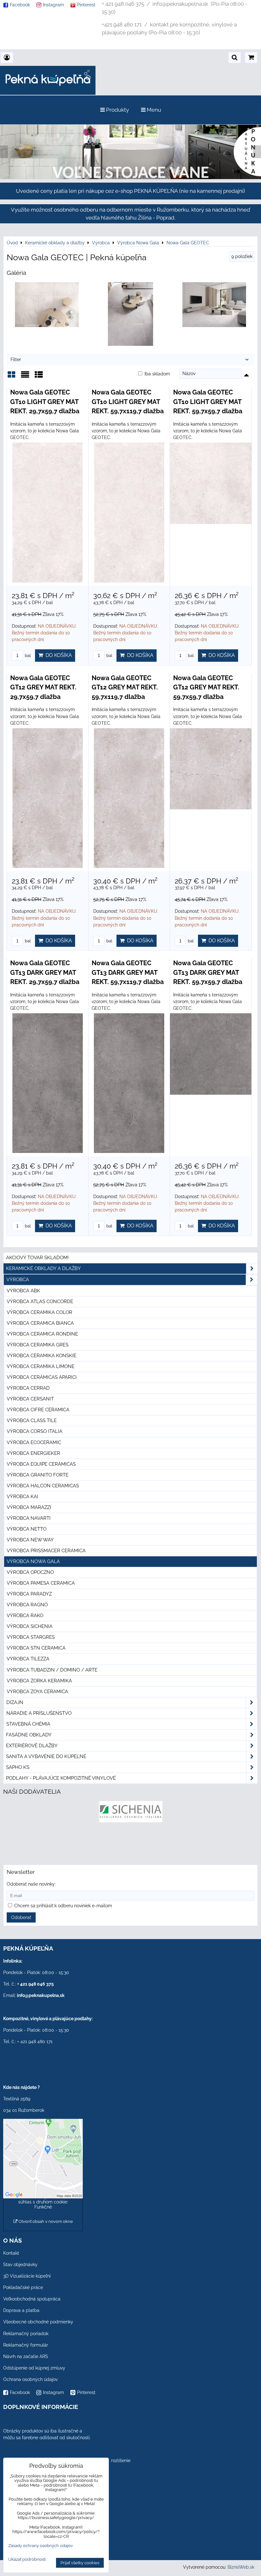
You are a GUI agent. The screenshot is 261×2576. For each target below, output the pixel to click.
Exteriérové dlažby (32, 1746)
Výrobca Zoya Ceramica (37, 1692)
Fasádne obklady (29, 1735)
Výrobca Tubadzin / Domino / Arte (52, 1670)
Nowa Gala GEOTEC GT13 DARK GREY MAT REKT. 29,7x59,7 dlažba (45, 972)
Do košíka (57, 655)
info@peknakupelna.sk (41, 1995)
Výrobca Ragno (27, 1605)
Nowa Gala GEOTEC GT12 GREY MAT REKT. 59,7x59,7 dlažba (206, 687)
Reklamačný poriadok (26, 2334)
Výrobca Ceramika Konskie (42, 1356)
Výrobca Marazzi (29, 1507)
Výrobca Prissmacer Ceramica (46, 1551)
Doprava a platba (21, 2310)
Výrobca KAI (22, 1497)
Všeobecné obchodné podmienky (38, 2322)
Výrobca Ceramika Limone (41, 1366)
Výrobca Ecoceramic (34, 1442)
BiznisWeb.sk (241, 2567)
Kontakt (11, 2253)
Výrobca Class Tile (32, 1421)
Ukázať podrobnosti (27, 2559)
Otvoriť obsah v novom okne (45, 2221)
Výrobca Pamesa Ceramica (41, 1583)
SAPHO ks (18, 1767)
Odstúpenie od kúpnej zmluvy (34, 2368)
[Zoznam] (25, 377)
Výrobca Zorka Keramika (39, 1681)
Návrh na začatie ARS (26, 2356)
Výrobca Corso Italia (35, 1431)
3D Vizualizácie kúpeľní (27, 2276)
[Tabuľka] (39, 377)
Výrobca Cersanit (30, 1399)
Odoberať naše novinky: (31, 1884)
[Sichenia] (131, 1821)
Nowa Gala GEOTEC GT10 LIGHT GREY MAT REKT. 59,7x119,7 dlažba (128, 402)
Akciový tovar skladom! (37, 1258)
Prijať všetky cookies (80, 2563)
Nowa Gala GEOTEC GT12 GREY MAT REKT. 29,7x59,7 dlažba (43, 687)
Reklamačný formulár (26, 2345)
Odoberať (21, 1917)
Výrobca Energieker (33, 1453)
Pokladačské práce (23, 2287)
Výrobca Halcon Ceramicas (43, 1486)
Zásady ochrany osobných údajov (41, 2546)
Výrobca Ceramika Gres (38, 1345)
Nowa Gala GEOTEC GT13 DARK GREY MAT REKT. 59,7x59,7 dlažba (208, 972)
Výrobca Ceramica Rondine (42, 1334)
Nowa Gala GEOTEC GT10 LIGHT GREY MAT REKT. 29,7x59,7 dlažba (45, 402)
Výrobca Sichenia (30, 1626)
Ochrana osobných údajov (30, 2379)
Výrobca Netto (27, 1529)
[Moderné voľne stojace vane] (130, 178)
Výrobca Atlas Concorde (40, 1302)
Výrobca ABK (23, 1291)
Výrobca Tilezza (28, 1659)
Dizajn (15, 1702)
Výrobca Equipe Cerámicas (41, 1464)
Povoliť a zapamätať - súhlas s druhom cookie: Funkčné (43, 2202)
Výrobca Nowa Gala (33, 1561)
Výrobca (18, 1280)
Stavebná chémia (28, 1724)
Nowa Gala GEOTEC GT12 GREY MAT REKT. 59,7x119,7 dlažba (125, 687)
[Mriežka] (11, 377)
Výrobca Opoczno (30, 1572)
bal (27, 656)
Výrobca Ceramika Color (39, 1312)
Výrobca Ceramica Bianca (40, 1323)
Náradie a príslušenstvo (39, 1713)
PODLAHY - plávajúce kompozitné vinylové (61, 1778)
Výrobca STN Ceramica (36, 1648)
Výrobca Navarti (29, 1518)
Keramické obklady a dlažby (43, 1268)
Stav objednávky (20, 2265)
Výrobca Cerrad (28, 1388)
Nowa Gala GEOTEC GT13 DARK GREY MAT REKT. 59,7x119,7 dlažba (128, 972)
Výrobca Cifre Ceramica (38, 1410)
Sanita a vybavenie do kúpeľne (46, 1756)
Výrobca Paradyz (29, 1594)
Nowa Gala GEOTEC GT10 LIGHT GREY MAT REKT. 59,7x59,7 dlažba (208, 402)
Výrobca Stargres (31, 1637)
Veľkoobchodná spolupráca (32, 2299)
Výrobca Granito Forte (38, 1475)
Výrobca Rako (25, 1616)
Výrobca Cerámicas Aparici (42, 1377)
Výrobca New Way (30, 1540)
